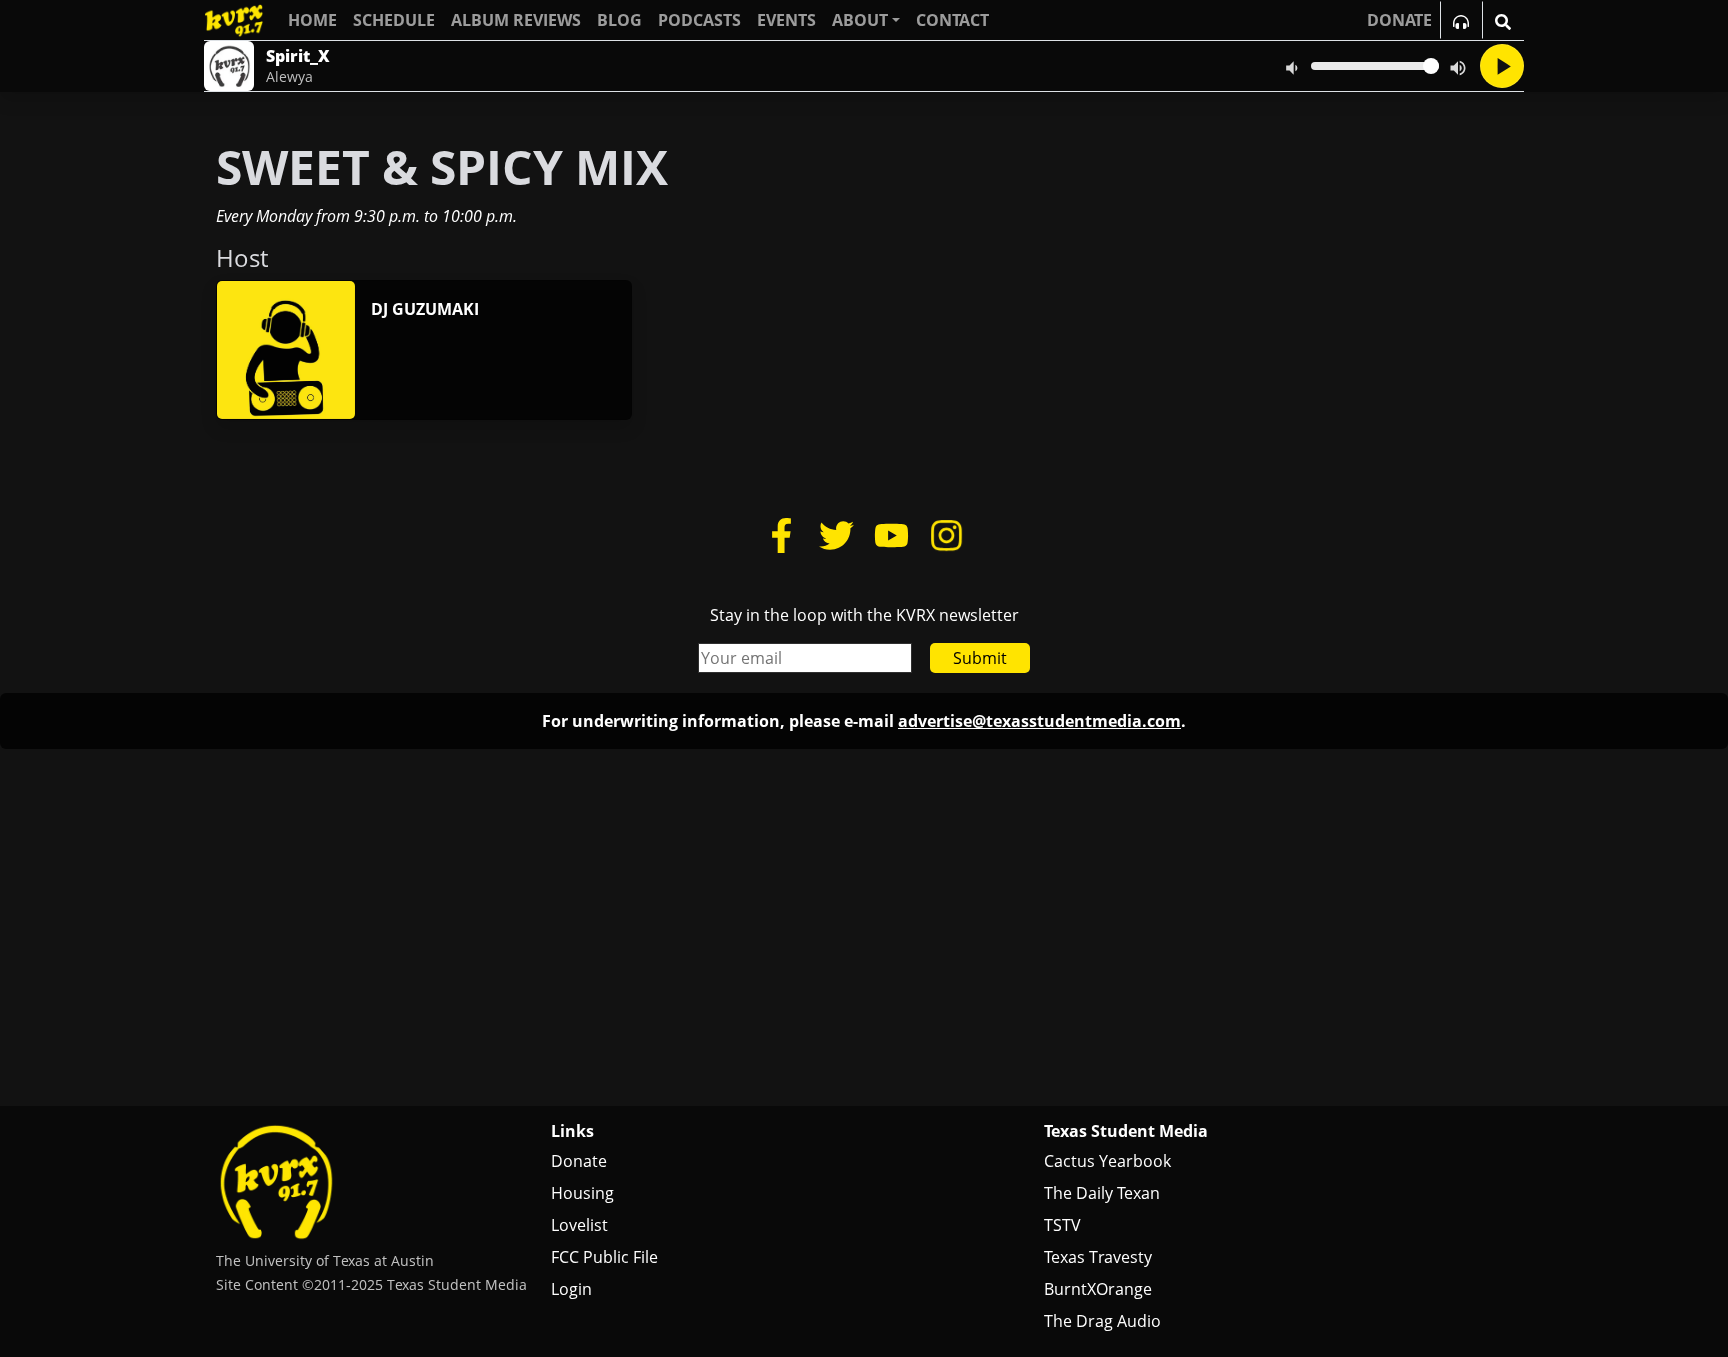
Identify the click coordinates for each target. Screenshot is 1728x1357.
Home (312, 20)
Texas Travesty (1098, 1257)
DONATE (1399, 20)
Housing (582, 1193)
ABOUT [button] (860, 20)
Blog (619, 20)
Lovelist (579, 1225)
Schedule (394, 20)
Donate (579, 1161)
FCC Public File (604, 1257)
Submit (980, 658)
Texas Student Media (1126, 1131)
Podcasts (699, 20)
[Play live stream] (1502, 66)
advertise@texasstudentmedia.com (1039, 721)
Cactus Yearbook (1107, 1161)
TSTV (1062, 1225)
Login (571, 1289)
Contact (952, 20)
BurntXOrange (1098, 1289)
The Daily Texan (1102, 1193)
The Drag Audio (1102, 1321)
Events (786, 20)
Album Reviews (516, 20)
